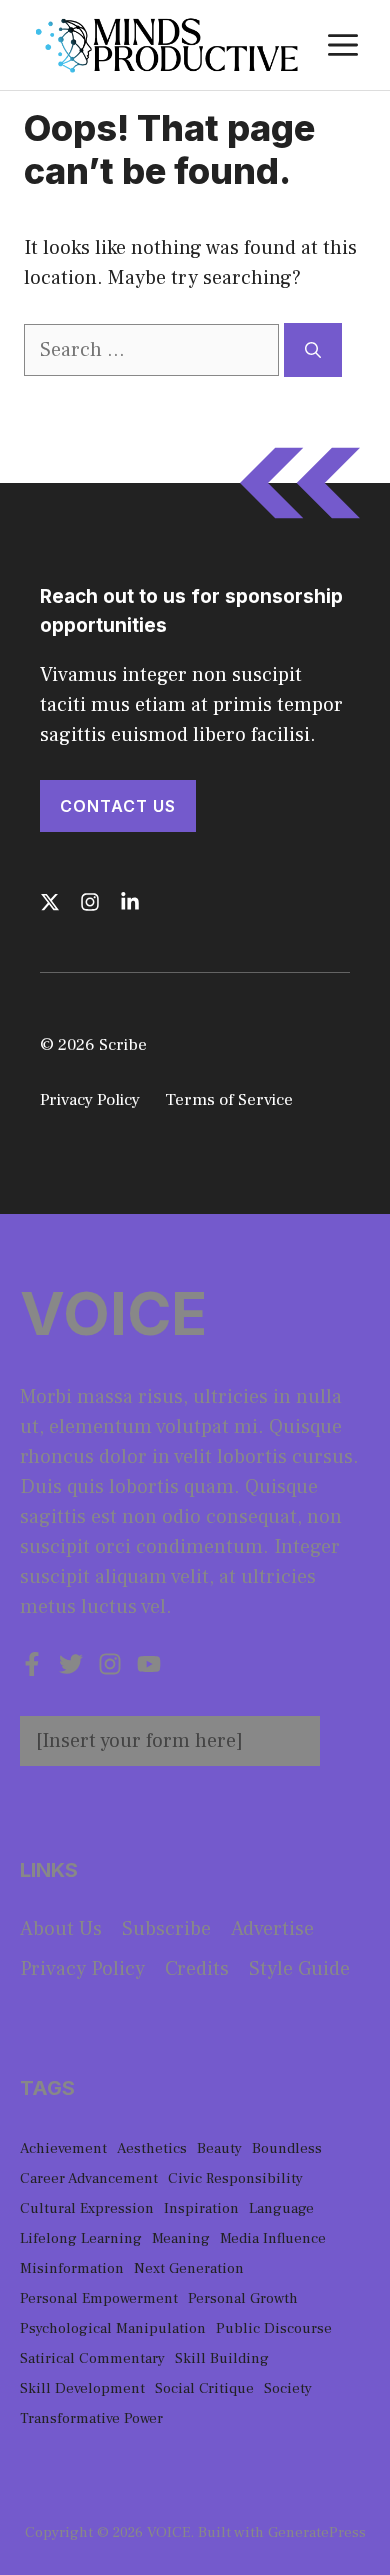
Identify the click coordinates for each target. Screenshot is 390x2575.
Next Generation (189, 2268)
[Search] (313, 350)
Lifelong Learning (81, 2238)
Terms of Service (229, 1100)
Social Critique (204, 2388)
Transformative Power (91, 2418)
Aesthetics (152, 2148)
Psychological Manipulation (113, 2328)
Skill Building (222, 2358)
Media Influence (273, 2238)
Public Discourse (274, 2328)
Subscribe (166, 1929)
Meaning (181, 2238)
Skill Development (82, 2388)
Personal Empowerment (99, 2298)
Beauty (219, 2148)
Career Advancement (89, 2178)
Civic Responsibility (235, 2178)
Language (281, 2208)
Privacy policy (82, 1969)
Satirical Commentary (92, 2358)
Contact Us (118, 806)
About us (61, 1929)
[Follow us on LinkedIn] (130, 902)
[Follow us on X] (50, 902)
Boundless (287, 2148)
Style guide (299, 1969)
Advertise (272, 1929)
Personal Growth (243, 2298)
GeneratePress (317, 2532)
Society (288, 2388)
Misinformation (72, 2268)
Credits (197, 1969)
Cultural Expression (87, 2208)
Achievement (63, 2148)
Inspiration (201, 2208)
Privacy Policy (90, 1100)
